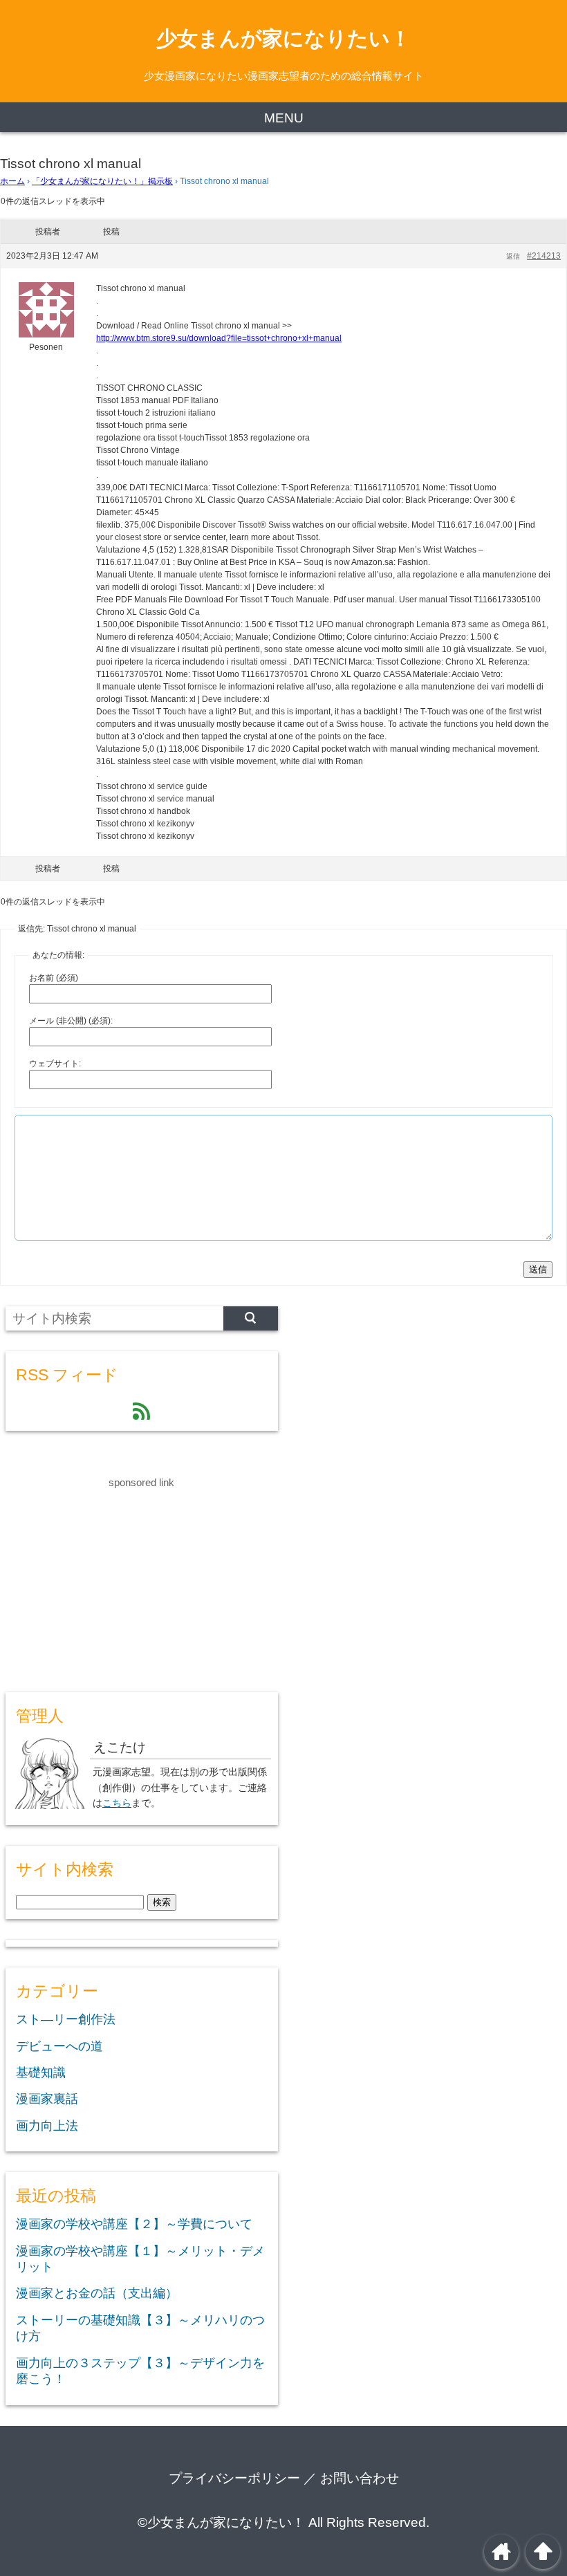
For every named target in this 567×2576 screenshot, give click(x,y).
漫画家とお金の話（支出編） (97, 2293)
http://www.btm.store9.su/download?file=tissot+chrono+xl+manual (219, 338)
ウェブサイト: (55, 1064)
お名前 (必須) (54, 978)
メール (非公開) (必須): (71, 1021)
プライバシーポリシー (234, 2478)
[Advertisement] (109, 1578)
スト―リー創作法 (66, 2019)
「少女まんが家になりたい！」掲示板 (102, 181)
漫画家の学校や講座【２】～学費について (134, 2224)
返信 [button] (513, 256)
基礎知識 (41, 2073)
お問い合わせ (360, 2478)
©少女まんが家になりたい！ (221, 2522)
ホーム (12, 181)
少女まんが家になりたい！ (283, 38)
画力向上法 (47, 2126)
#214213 (544, 256)
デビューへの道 (59, 2046)
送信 (538, 1269)
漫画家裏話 (47, 2099)
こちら (117, 1803)
